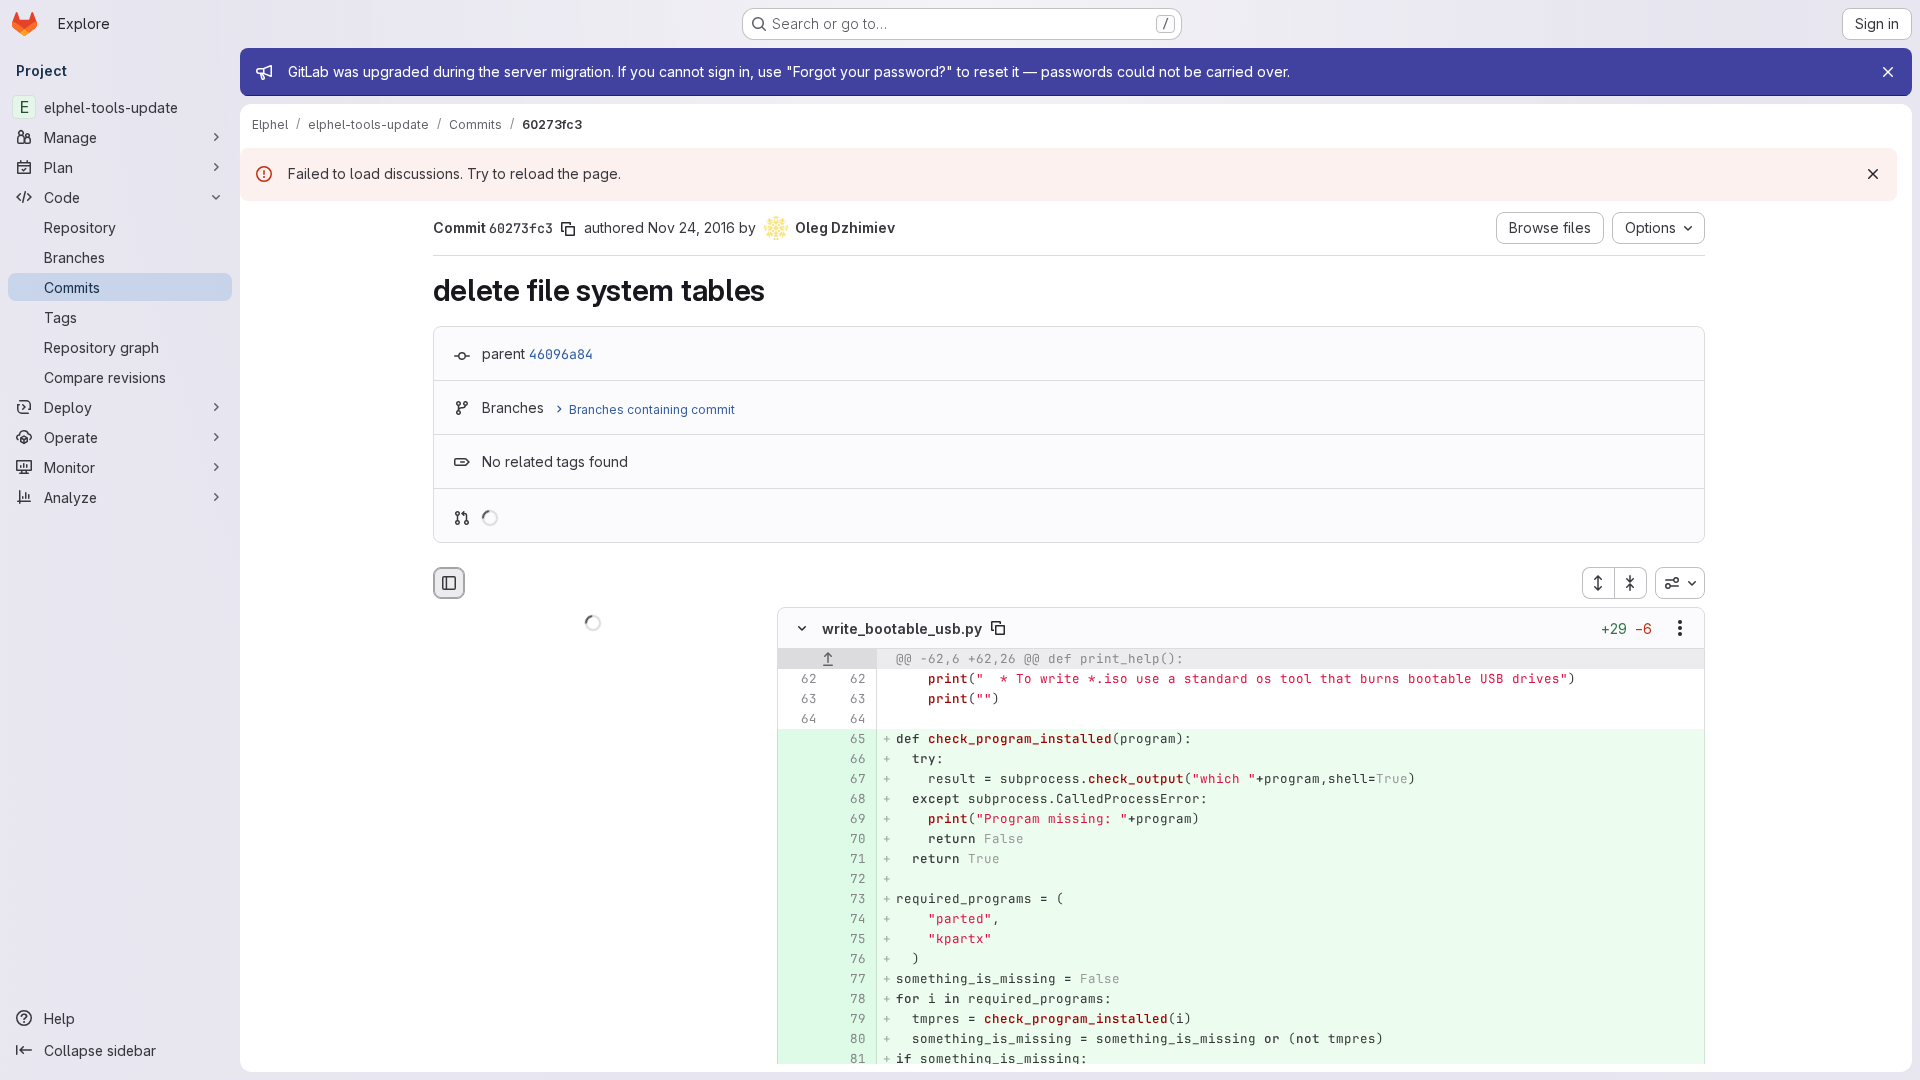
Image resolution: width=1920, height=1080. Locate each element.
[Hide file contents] (802, 629)
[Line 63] (800, 700)
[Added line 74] (849, 920)
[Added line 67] (849, 780)
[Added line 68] (849, 800)
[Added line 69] (849, 820)
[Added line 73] (849, 900)
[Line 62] (800, 680)
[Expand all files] (1598, 583)
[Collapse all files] (1631, 583)
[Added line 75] (849, 940)
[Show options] (1680, 629)
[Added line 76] (849, 960)
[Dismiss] (1873, 174)
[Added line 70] (849, 840)
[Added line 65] (849, 740)
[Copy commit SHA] (568, 229)
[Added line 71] (849, 860)
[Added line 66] (849, 760)
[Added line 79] (849, 1020)
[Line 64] (800, 720)
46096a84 (561, 354)
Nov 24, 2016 (691, 227)
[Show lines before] (827, 660)
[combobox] (1680, 583)
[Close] (1888, 72)
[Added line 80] (849, 1040)
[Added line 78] (849, 1000)
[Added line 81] (849, 1060)
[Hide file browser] (449, 583)
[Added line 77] (849, 980)
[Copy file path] (998, 629)
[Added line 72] (849, 880)
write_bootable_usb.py (902, 628)
